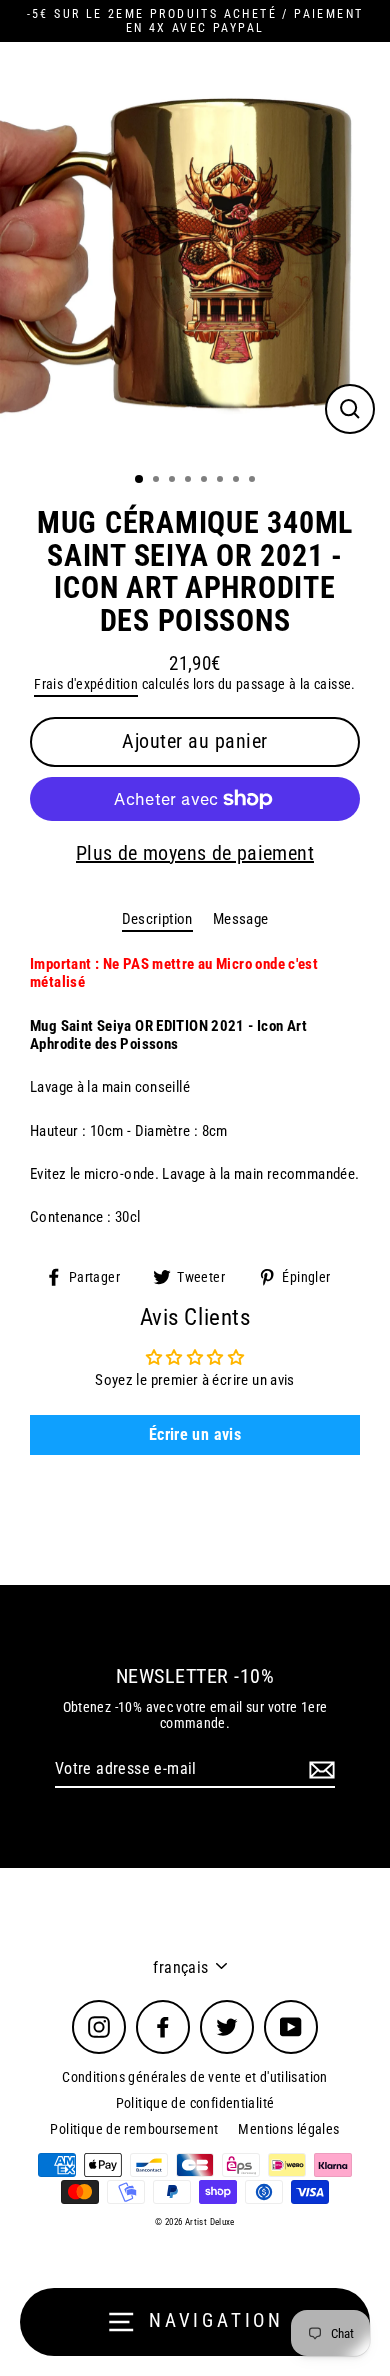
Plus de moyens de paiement (195, 853)
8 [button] (254, 481)
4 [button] (190, 481)
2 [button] (158, 481)
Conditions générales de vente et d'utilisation (195, 2077)
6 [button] (222, 481)
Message (241, 919)
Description (157, 919)
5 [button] (206, 481)
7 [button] (238, 481)
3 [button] (174, 481)
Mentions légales (288, 2129)
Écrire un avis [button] (195, 1434)
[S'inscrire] (319, 1769)
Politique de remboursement (134, 2129)
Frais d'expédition (86, 684)
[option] (195, 250)
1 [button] (140, 480)
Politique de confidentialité (195, 2103)
